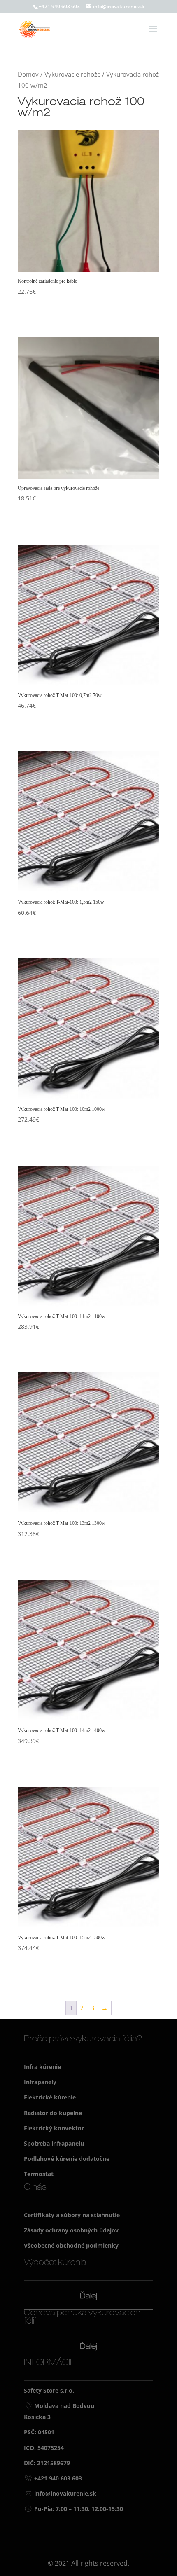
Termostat (39, 2174)
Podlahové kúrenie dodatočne (67, 2159)
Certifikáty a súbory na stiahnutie (72, 2215)
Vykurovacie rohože (72, 74)
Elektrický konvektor (54, 2128)
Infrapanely (40, 2082)
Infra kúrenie (42, 2067)
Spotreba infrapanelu (54, 2143)
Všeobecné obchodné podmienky (71, 2245)
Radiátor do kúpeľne (53, 2113)
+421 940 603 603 (59, 6)
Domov (28, 74)
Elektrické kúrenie (50, 2097)
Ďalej (88, 2297)
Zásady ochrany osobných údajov (71, 2230)
